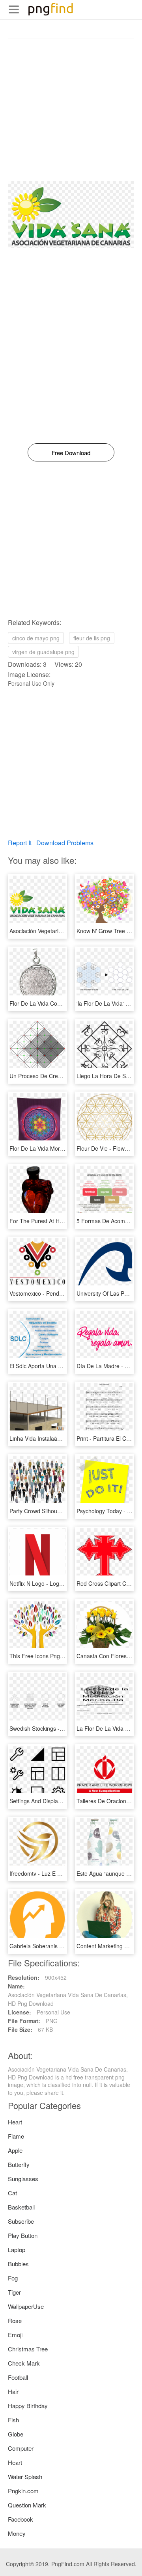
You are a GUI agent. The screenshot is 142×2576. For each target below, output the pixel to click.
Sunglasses (23, 2179)
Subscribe (21, 2221)
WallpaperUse (26, 2306)
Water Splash (25, 2476)
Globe (16, 2434)
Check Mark (24, 2363)
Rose (15, 2320)
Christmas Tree (28, 2349)
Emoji (15, 2335)
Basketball (21, 2207)
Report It (20, 843)
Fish (13, 2420)
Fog (13, 2278)
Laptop (17, 2250)
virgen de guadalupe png (43, 652)
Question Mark (27, 2505)
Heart (15, 2122)
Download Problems (65, 843)
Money (17, 2533)
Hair (13, 2391)
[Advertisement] (71, 110)
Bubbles (18, 2264)
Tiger (14, 2292)
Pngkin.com (23, 2491)
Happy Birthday (28, 2406)
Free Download (71, 453)
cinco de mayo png (36, 638)
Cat (12, 2193)
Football (18, 2377)
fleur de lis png (92, 638)
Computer (21, 2448)
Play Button (23, 2235)
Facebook (21, 2519)
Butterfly (19, 2164)
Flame (16, 2136)
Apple (15, 2150)
